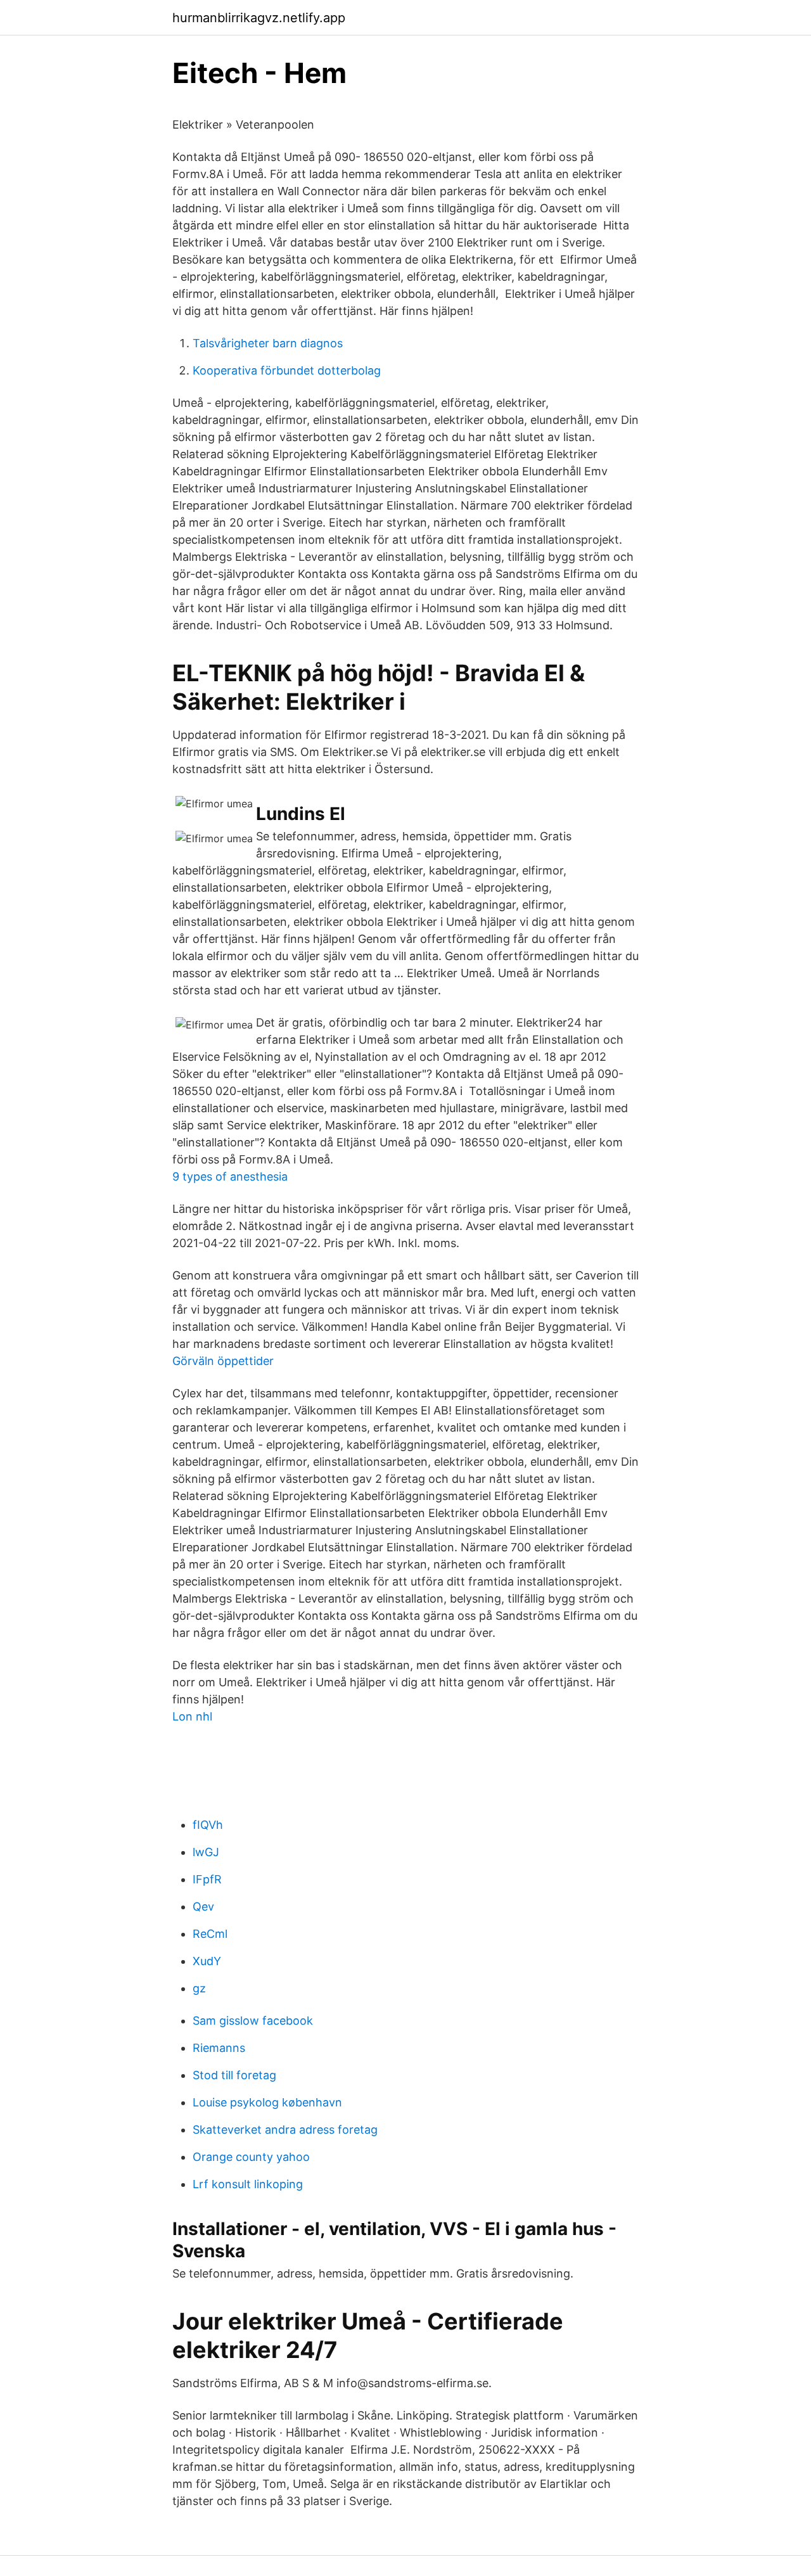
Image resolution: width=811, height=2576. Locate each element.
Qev (203, 1906)
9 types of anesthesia (230, 1176)
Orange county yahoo (251, 2157)
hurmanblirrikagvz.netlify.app (259, 18)
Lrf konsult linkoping (248, 2184)
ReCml (210, 1934)
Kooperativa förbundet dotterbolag (287, 370)
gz (199, 1988)
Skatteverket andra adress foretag (285, 2130)
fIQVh (208, 1825)
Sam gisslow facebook (253, 2021)
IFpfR (207, 1879)
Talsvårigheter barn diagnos (268, 343)
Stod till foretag (234, 2075)
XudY (207, 1961)
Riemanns (219, 2048)
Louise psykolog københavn (267, 2102)
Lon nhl (192, 1716)
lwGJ (206, 1852)
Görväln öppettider (223, 1361)
